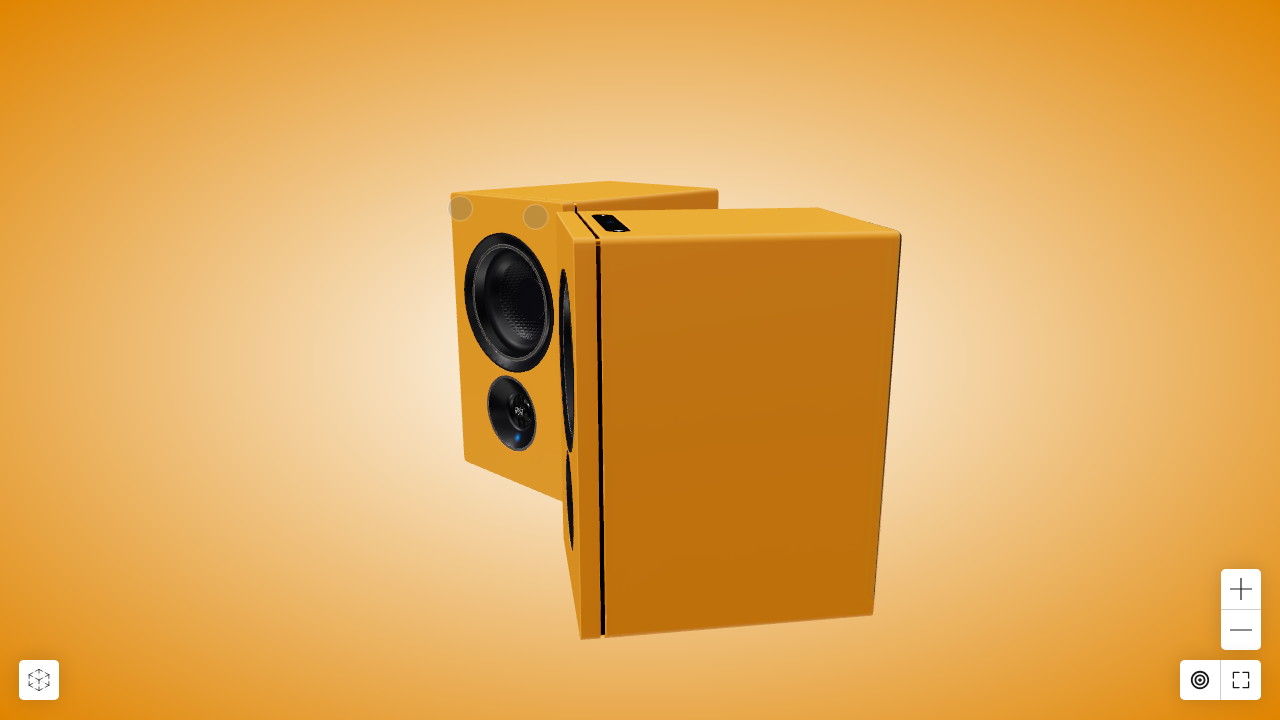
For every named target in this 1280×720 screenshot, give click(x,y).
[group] (640, 360)
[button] (39, 680)
